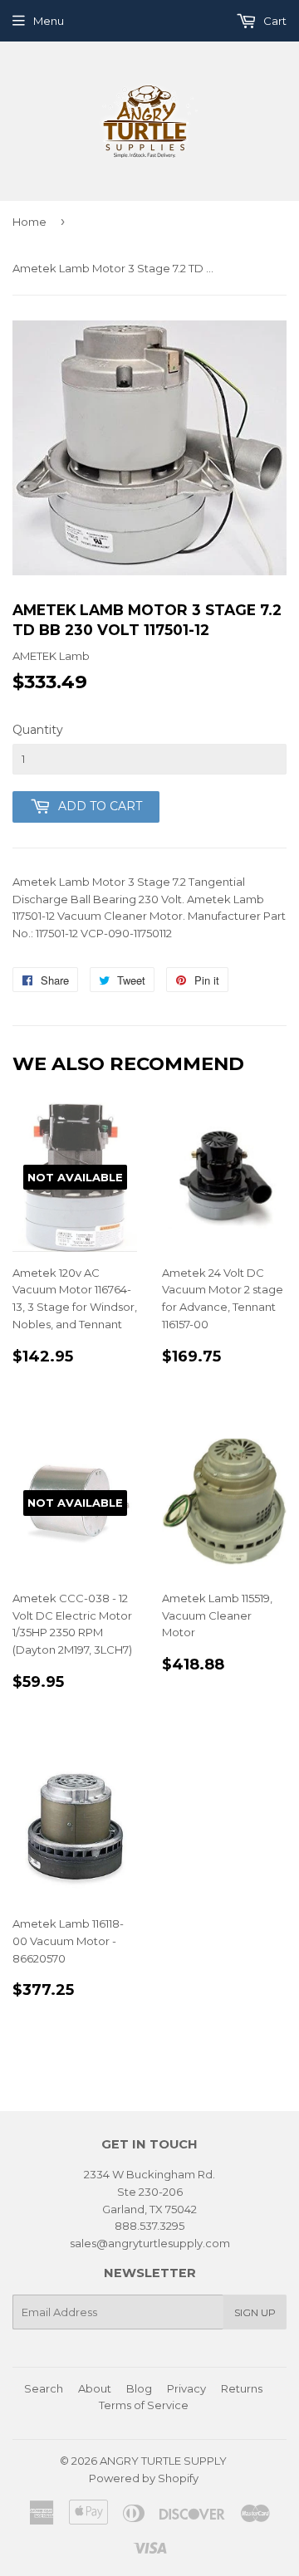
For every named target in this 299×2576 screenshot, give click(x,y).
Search (44, 2388)
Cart (274, 21)
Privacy (186, 2388)
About (95, 2388)
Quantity (38, 730)
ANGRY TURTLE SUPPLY (163, 2461)
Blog (139, 2388)
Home (29, 222)
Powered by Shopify (144, 2478)
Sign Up (255, 2312)
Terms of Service (144, 2405)
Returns (242, 2388)
